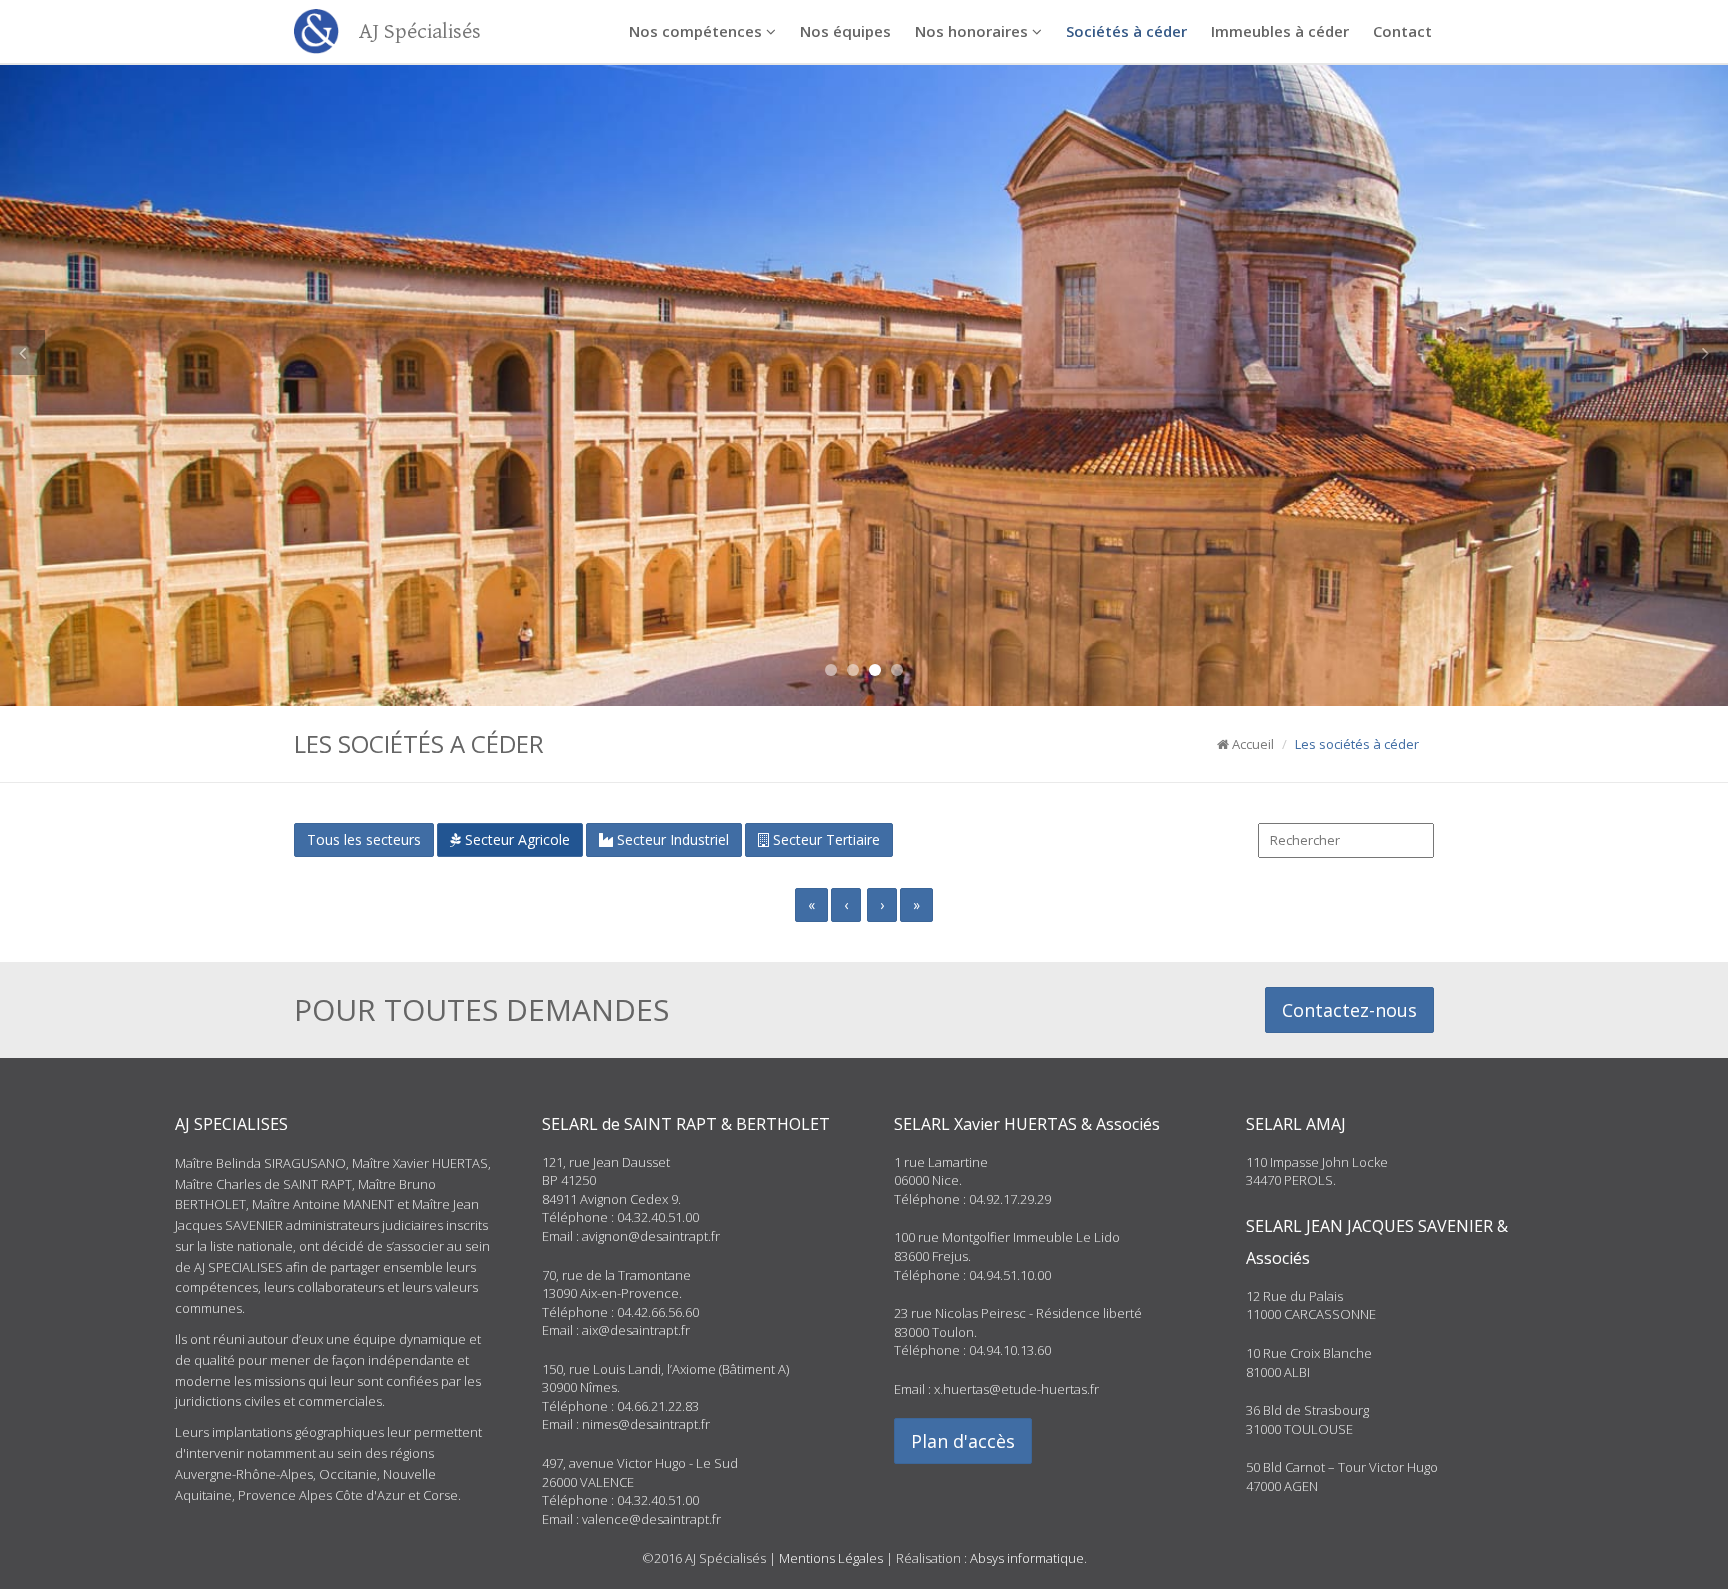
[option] (864, 352)
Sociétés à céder (1126, 31)
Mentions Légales (831, 1558)
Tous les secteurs (364, 839)
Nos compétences (697, 31)
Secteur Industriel (671, 839)
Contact (1402, 31)
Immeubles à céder (1280, 31)
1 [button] (831, 670)
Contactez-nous (1349, 1010)
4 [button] (897, 670)
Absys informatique (1027, 1558)
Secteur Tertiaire (824, 839)
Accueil (1251, 744)
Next (1705, 352)
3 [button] (875, 670)
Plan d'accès (963, 1441)
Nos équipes (845, 31)
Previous (22, 352)
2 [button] (853, 670)
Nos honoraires (973, 31)
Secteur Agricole (515, 839)
